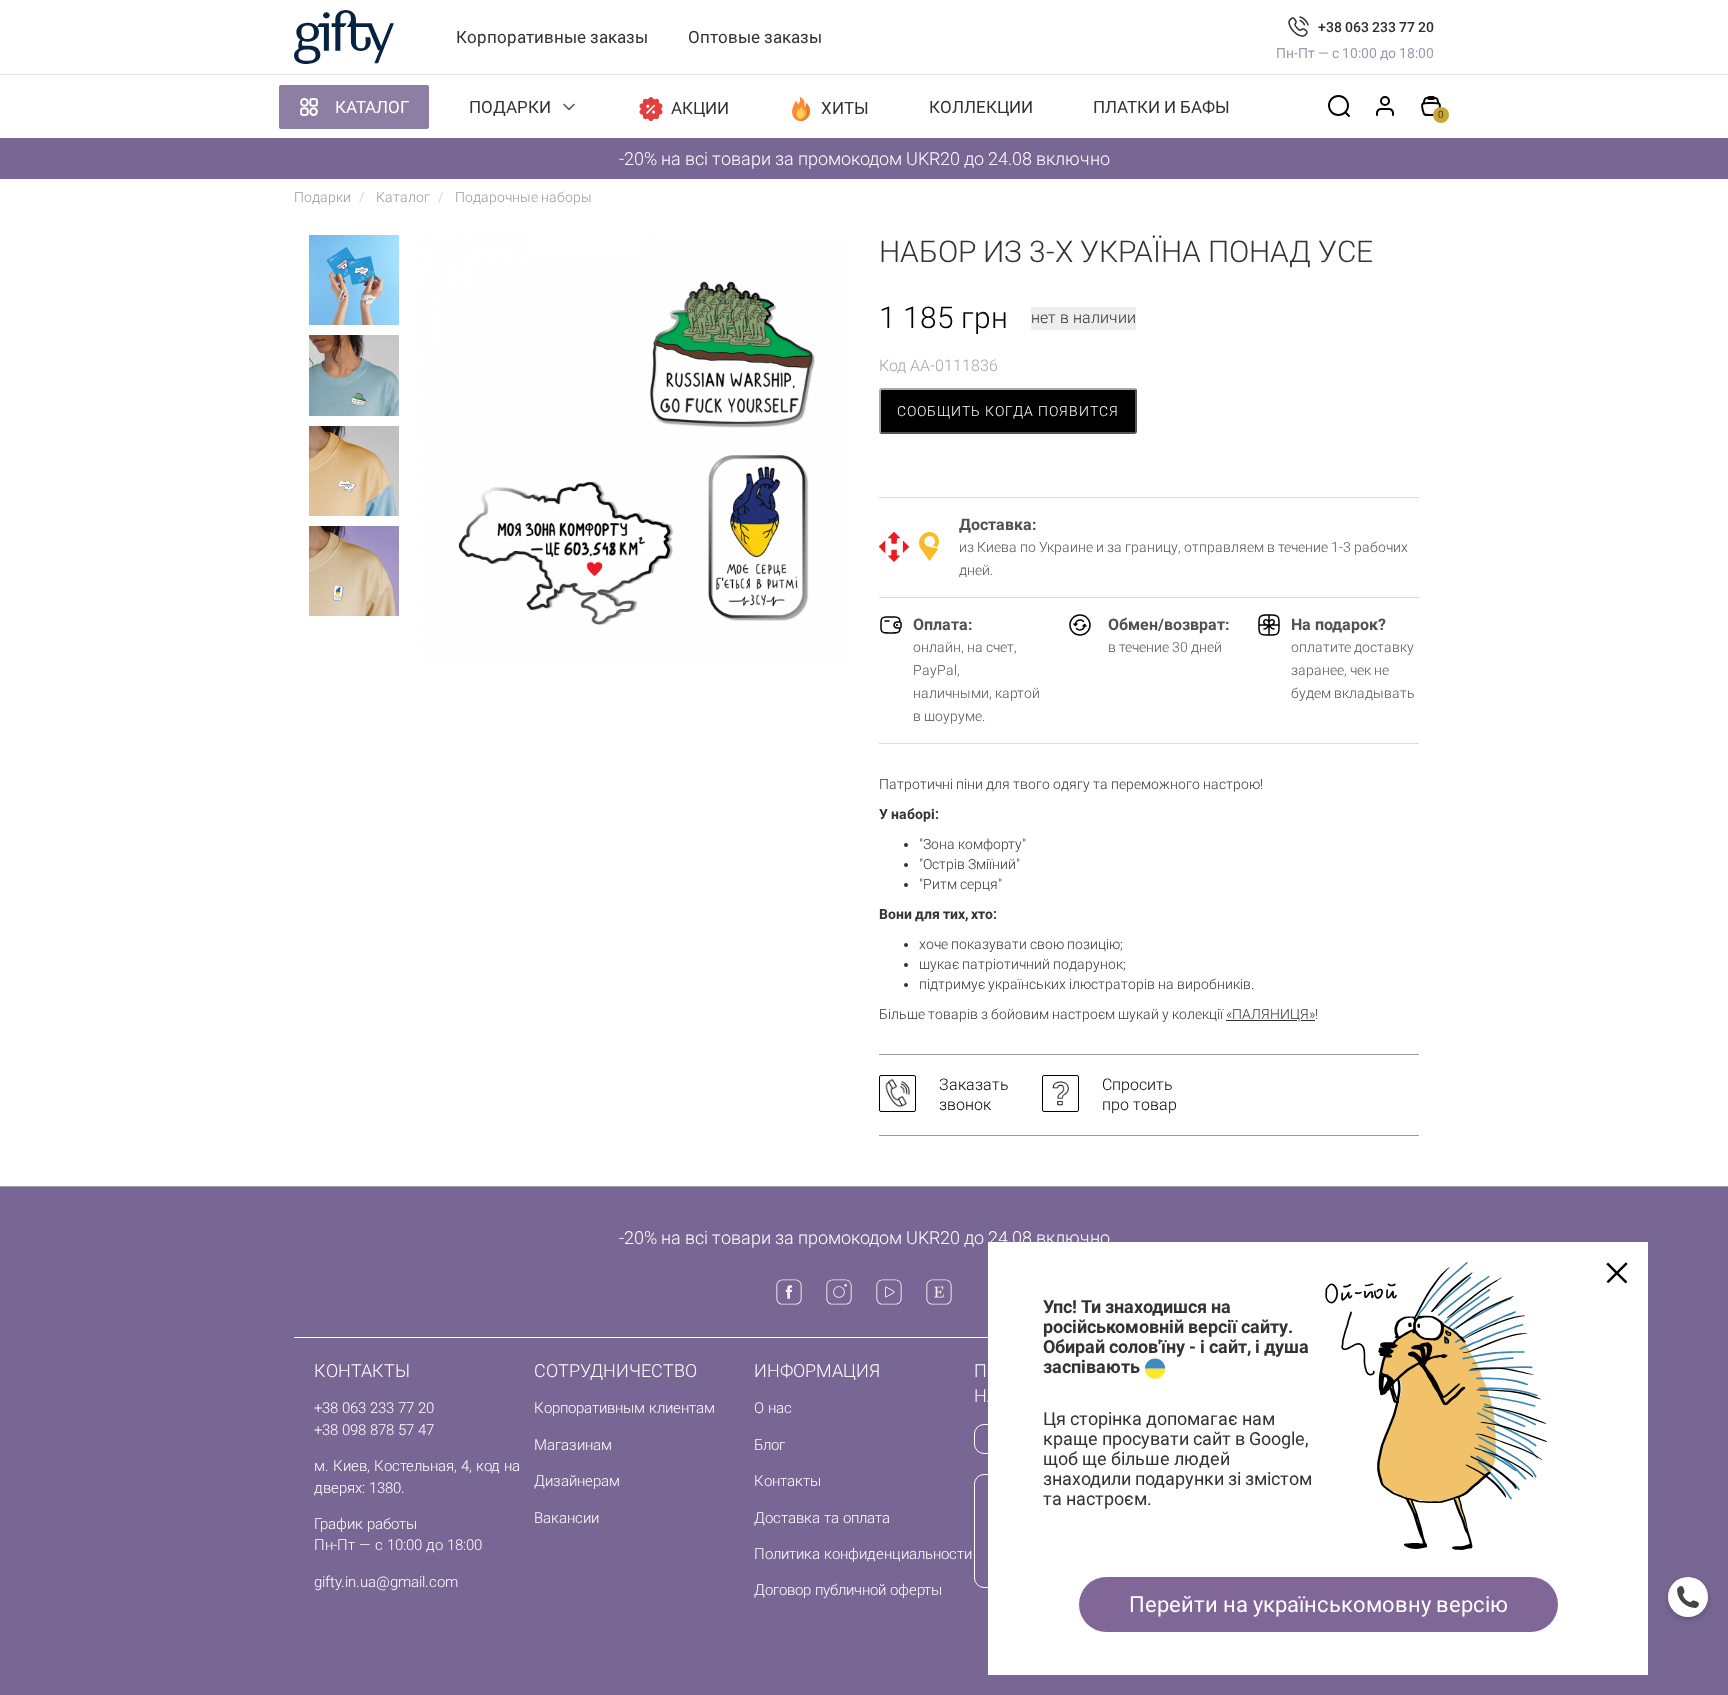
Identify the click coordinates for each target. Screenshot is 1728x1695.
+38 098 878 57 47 (374, 1430)
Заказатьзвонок (974, 1094)
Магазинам (573, 1445)
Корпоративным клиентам (624, 1408)
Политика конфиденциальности (863, 1554)
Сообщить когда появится (1008, 411)
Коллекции (981, 107)
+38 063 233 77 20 (1376, 27)
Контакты (787, 1481)
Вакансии (566, 1518)
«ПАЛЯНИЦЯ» (1270, 1014)
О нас (773, 1408)
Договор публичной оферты (848, 1590)
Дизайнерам (577, 1481)
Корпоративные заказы (552, 37)
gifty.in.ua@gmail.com (386, 1582)
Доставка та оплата (822, 1518)
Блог (769, 1445)
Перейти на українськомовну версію (1318, 1604)
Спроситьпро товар (1139, 1094)
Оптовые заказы (755, 37)
